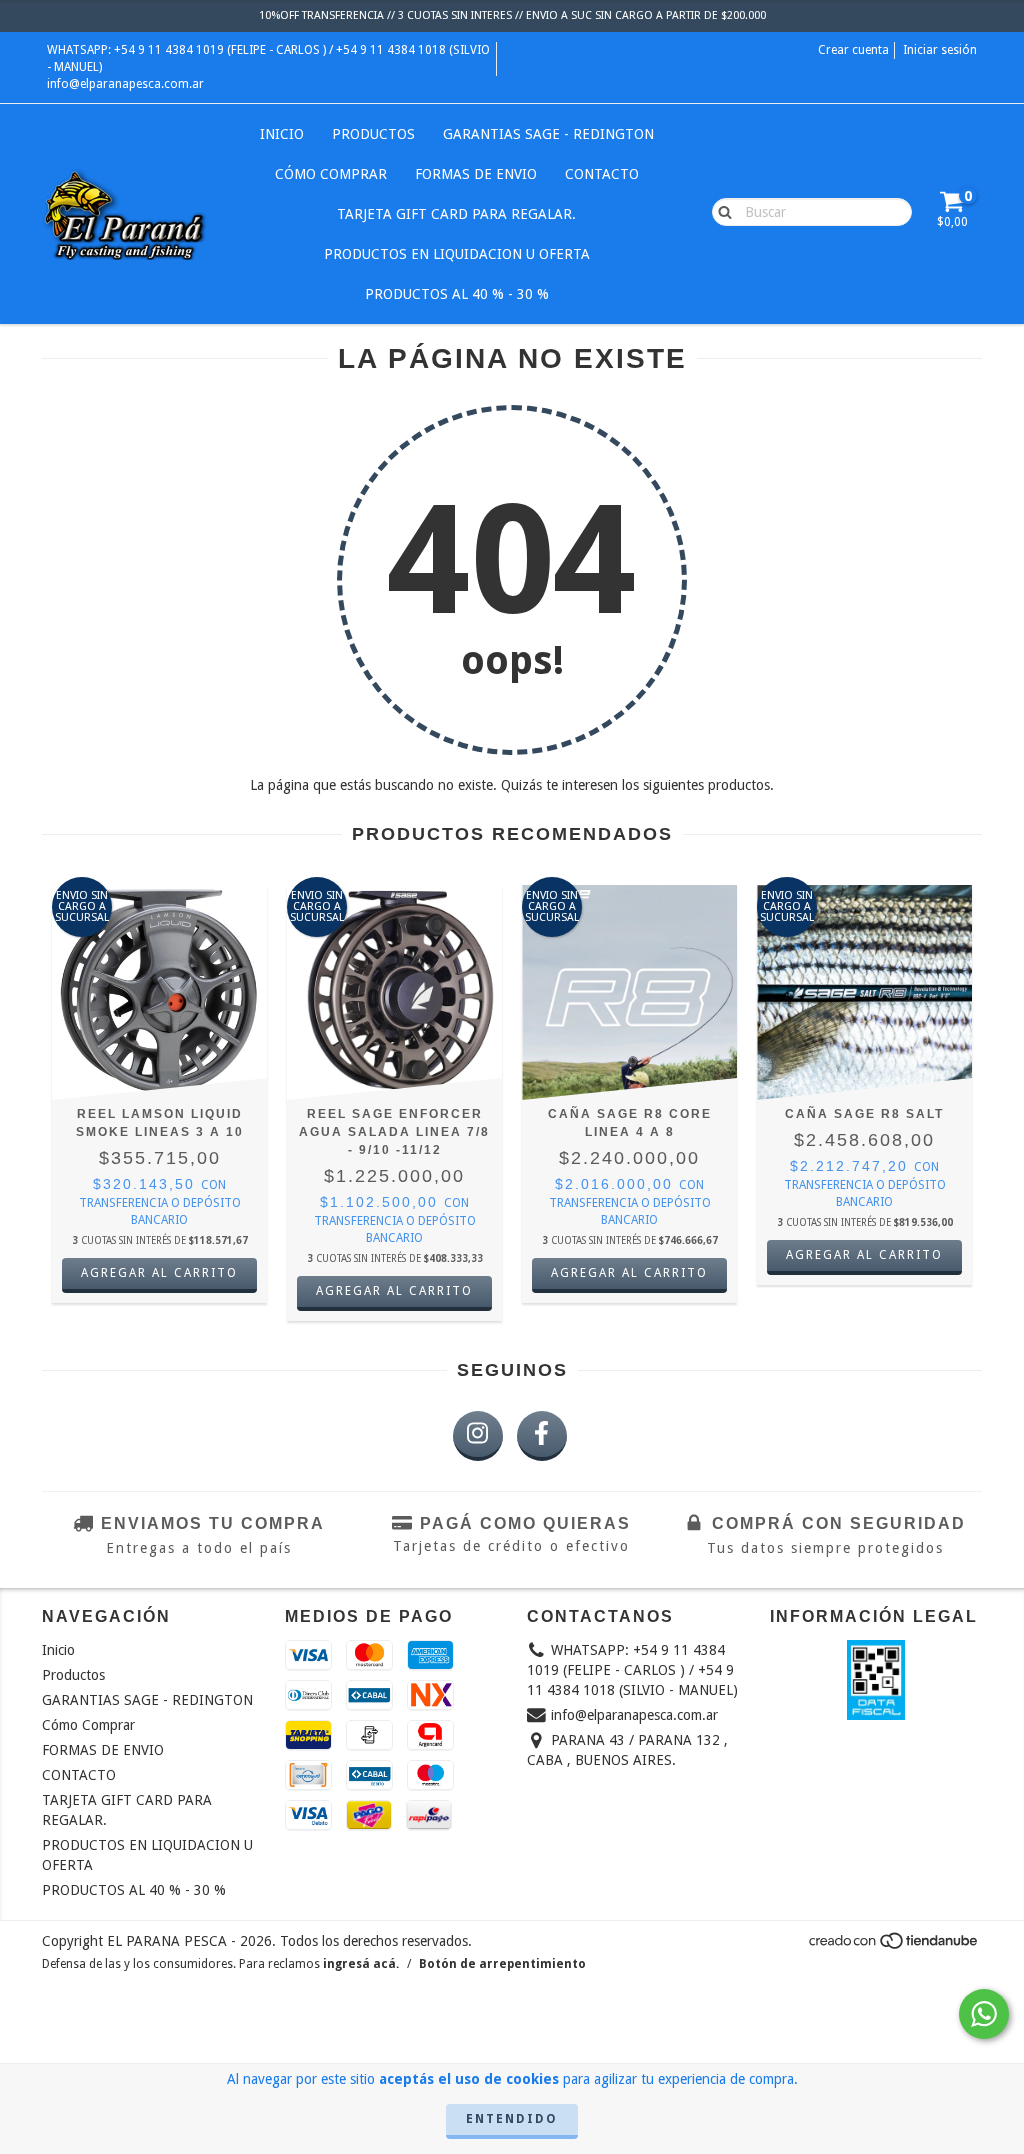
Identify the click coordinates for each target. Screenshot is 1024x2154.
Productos (373, 134)
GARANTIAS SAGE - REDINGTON (548, 134)
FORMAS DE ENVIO (476, 174)
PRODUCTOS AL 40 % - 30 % (457, 294)
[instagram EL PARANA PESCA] (478, 1436)
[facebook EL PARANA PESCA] (542, 1436)
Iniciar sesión (940, 50)
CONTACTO (602, 174)
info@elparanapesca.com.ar (125, 84)
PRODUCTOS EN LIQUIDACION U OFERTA (457, 254)
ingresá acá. (361, 1964)
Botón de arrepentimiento (502, 1964)
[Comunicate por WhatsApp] (984, 2014)
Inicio (282, 134)
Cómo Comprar (331, 174)
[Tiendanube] (894, 1947)
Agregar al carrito (159, 1273)
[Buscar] (720, 211)
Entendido (512, 2119)
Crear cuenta (853, 50)
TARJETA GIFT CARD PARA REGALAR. (456, 214)
